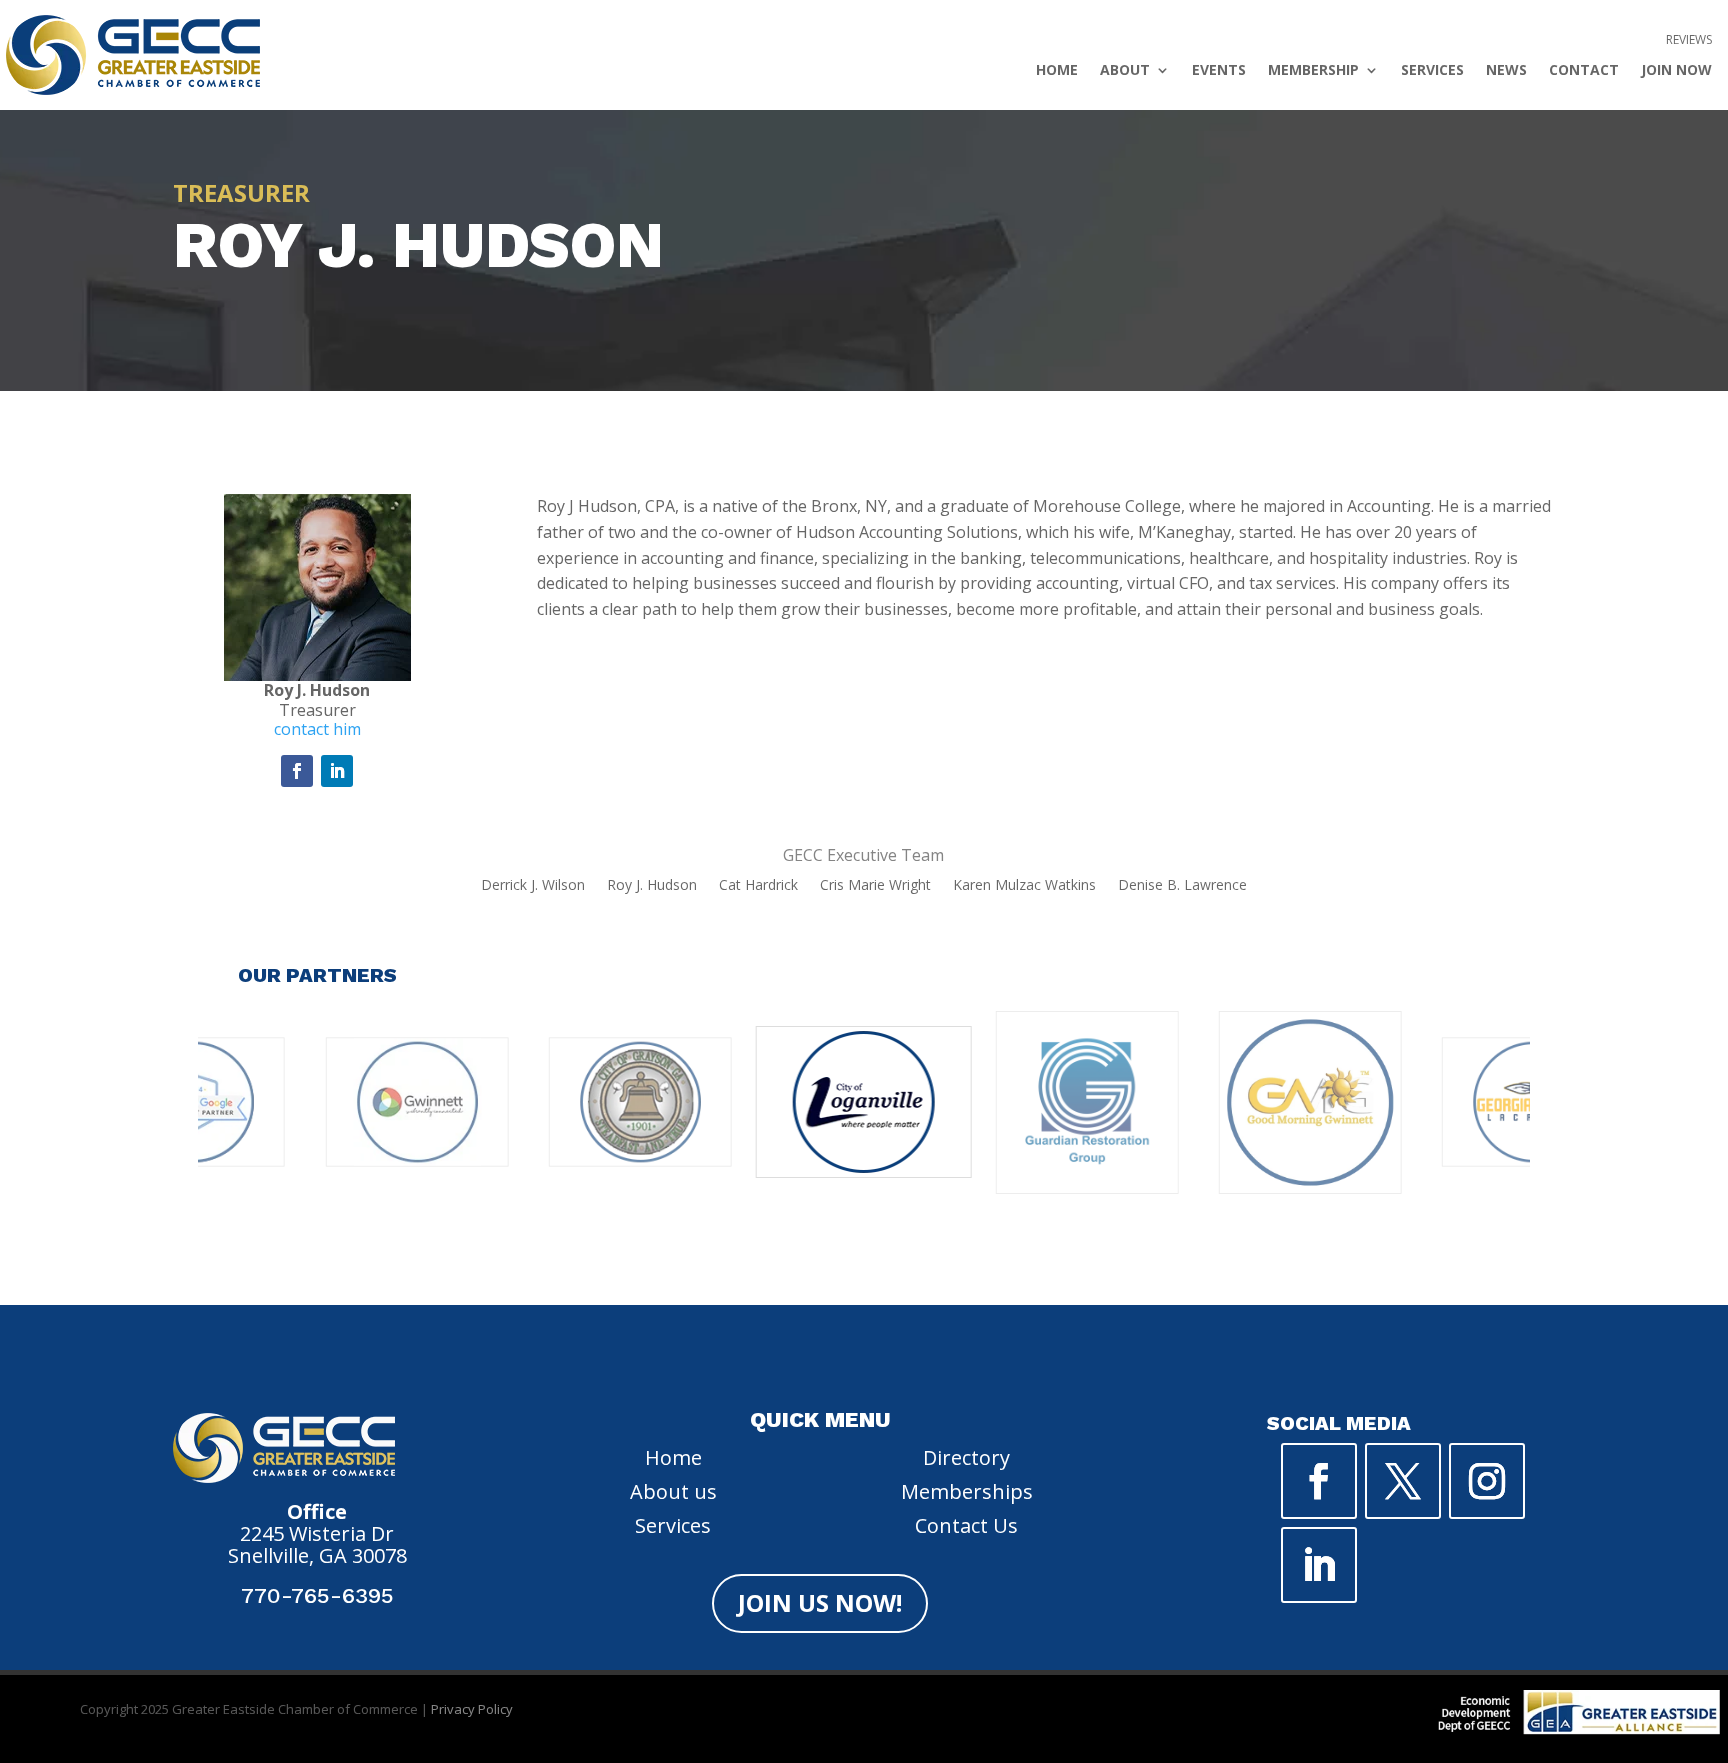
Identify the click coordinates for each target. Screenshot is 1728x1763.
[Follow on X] (1403, 1481)
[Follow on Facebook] (297, 771)
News (1506, 71)
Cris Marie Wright (875, 886)
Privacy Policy (472, 1709)
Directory (966, 1457)
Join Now (1676, 71)
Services (1432, 71)
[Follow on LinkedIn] (337, 771)
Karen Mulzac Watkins (1024, 886)
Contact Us (966, 1525)
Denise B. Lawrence (1182, 886)
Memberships (967, 1491)
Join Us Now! (820, 1602)
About (1125, 71)
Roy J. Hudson (652, 886)
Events (1219, 71)
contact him (317, 729)
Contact (1584, 71)
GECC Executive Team (863, 855)
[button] (765, 1263)
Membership (1313, 71)
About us (673, 1491)
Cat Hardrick (758, 886)
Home (1057, 71)
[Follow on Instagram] (1487, 1481)
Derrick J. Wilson (533, 886)
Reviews (1689, 40)
